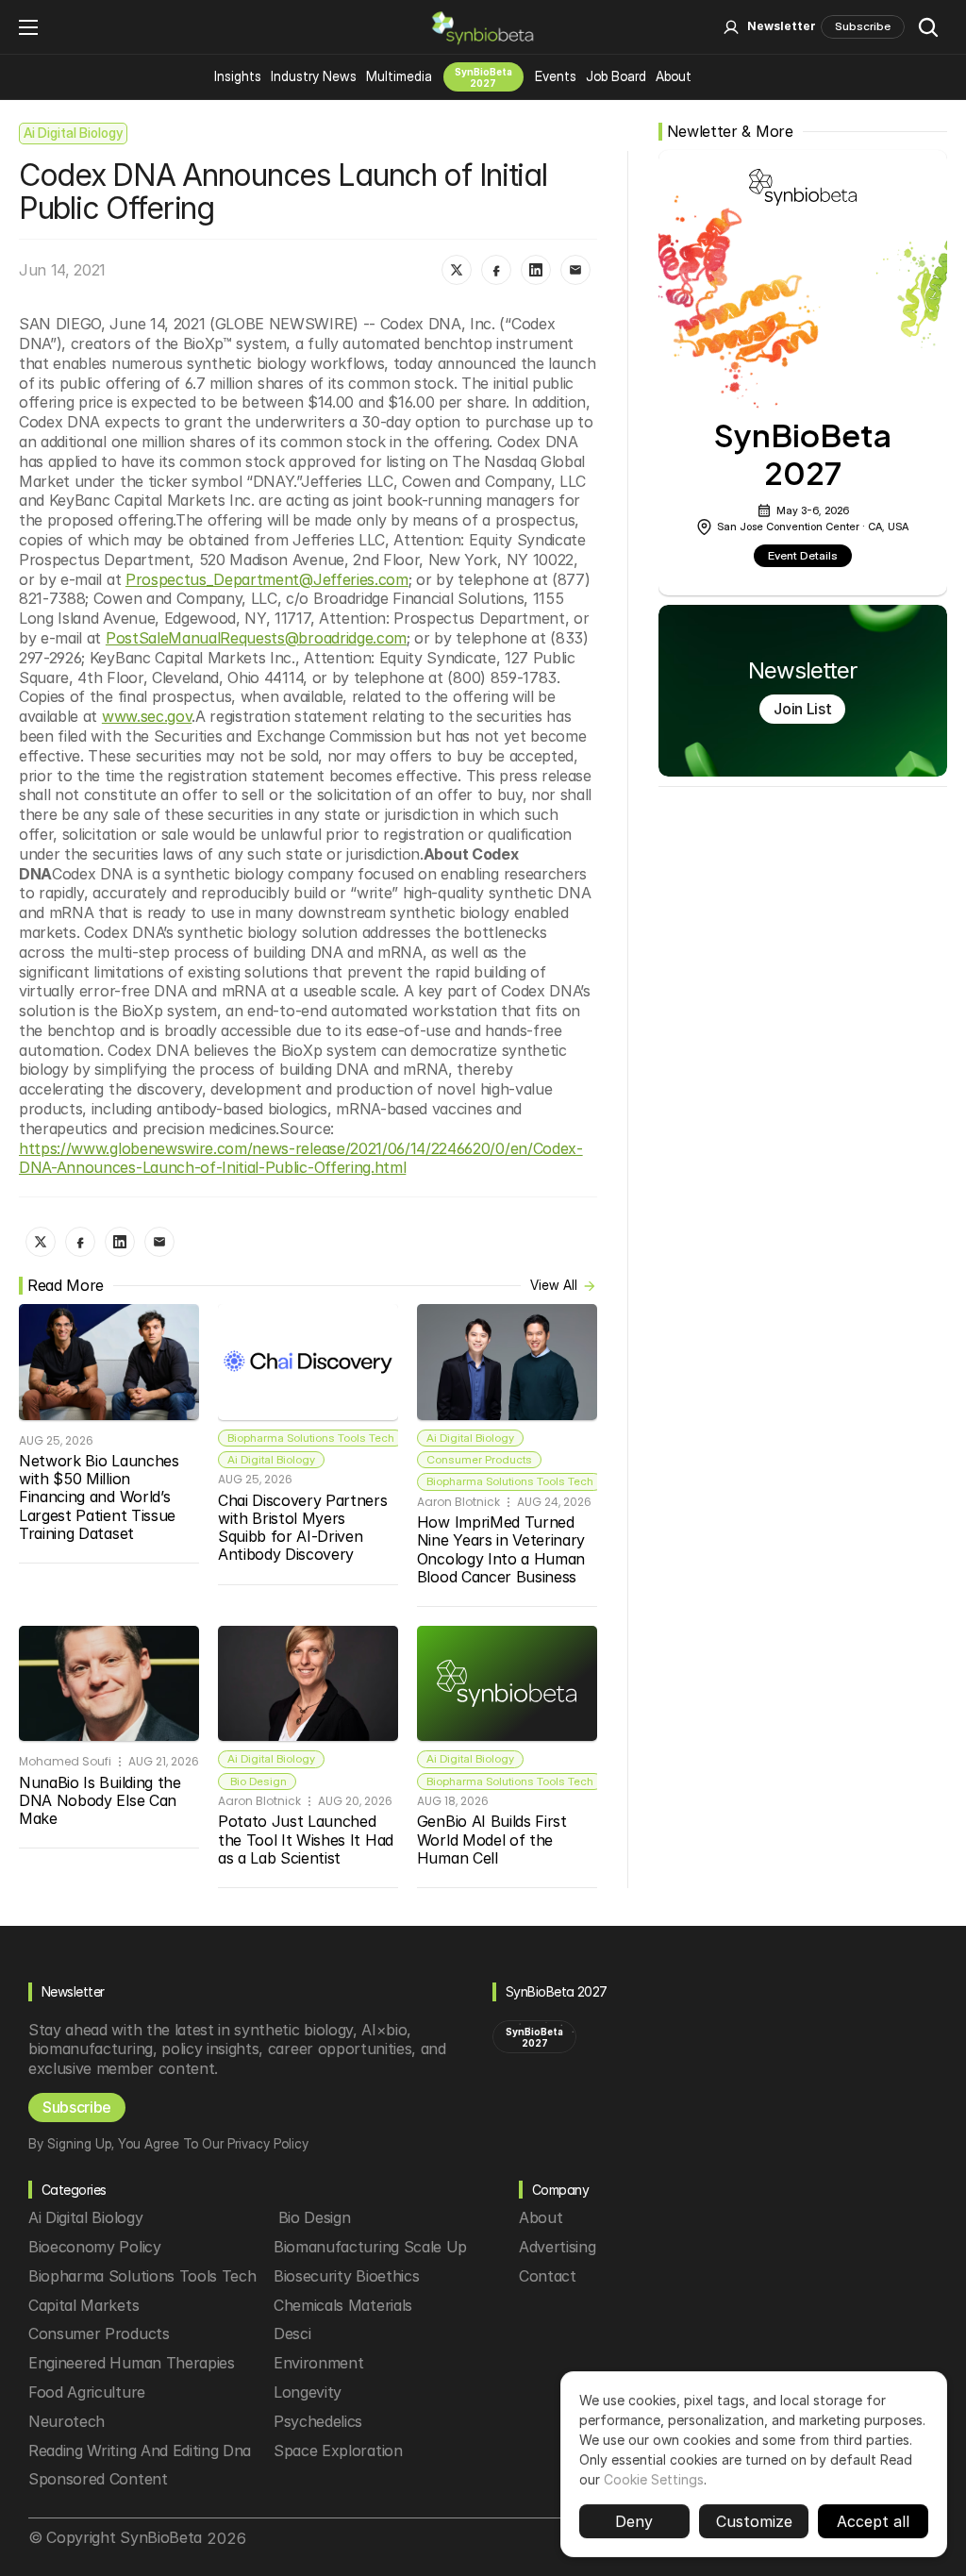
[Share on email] (575, 270)
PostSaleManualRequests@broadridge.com (256, 638)
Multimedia (399, 76)
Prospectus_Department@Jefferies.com (267, 579)
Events (556, 76)
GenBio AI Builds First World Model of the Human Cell (494, 1839)
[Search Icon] (928, 27)
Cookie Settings (654, 2479)
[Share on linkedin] (536, 270)
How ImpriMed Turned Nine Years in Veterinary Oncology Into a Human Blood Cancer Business (503, 1549)
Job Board (616, 76)
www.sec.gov (147, 716)
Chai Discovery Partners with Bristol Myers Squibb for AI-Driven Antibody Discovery (305, 1528)
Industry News (314, 76)
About (674, 76)
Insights (238, 76)
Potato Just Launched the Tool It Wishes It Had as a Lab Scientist (308, 1839)
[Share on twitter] (457, 270)
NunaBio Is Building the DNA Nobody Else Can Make (102, 1800)
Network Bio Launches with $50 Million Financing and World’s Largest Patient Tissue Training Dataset (101, 1497)
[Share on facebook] (496, 270)
